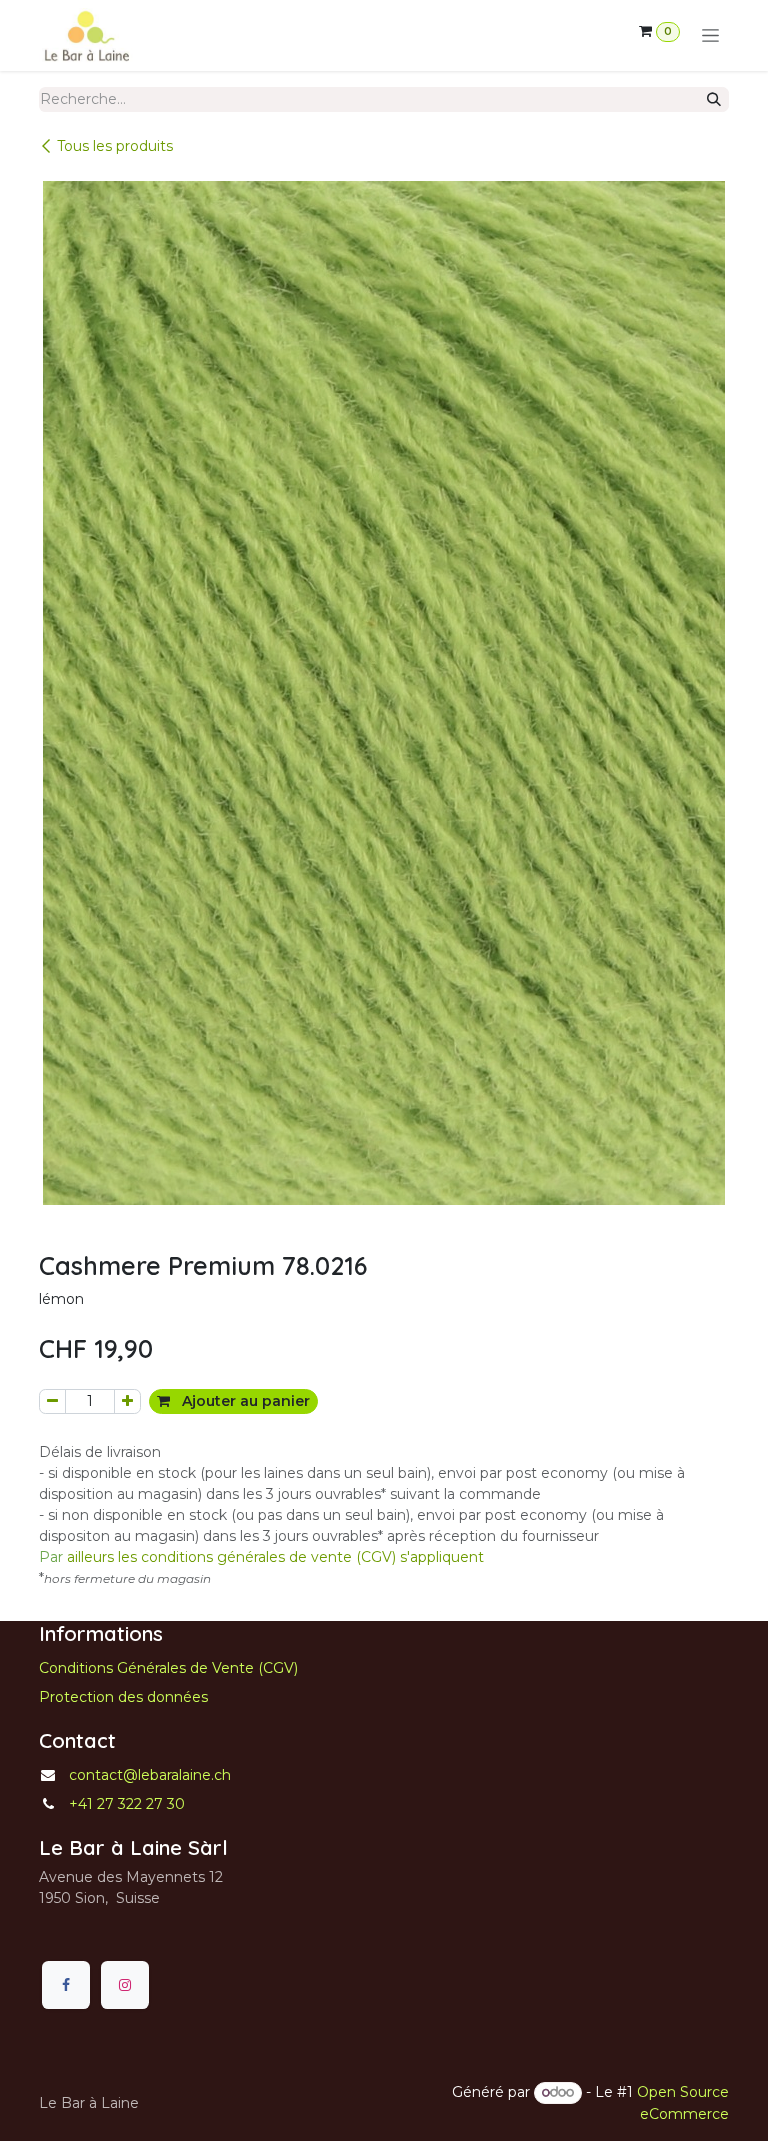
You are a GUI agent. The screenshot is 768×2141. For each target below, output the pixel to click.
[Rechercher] (714, 99)
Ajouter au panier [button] (244, 1401)
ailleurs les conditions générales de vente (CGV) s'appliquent (261, 1557)
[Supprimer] (52, 1401)
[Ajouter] (127, 1401)
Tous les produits (115, 146)
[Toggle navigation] (710, 36)
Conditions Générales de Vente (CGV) (168, 1668)
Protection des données (123, 1697)
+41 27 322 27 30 (127, 1804)
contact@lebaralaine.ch (150, 1775)
